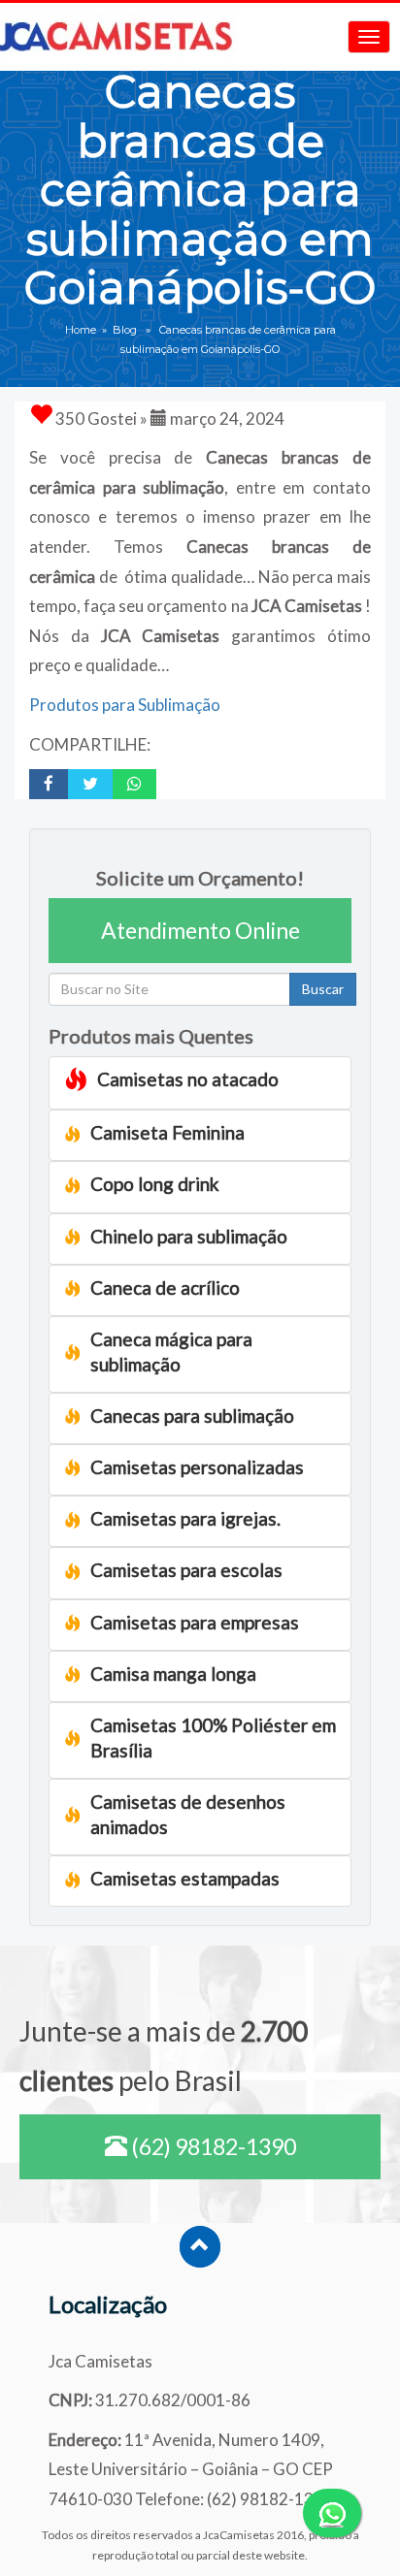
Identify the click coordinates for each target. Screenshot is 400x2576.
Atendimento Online (200, 930)
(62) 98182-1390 (212, 2146)
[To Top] (200, 2247)
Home (81, 330)
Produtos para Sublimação (125, 705)
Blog (125, 330)
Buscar (323, 989)
